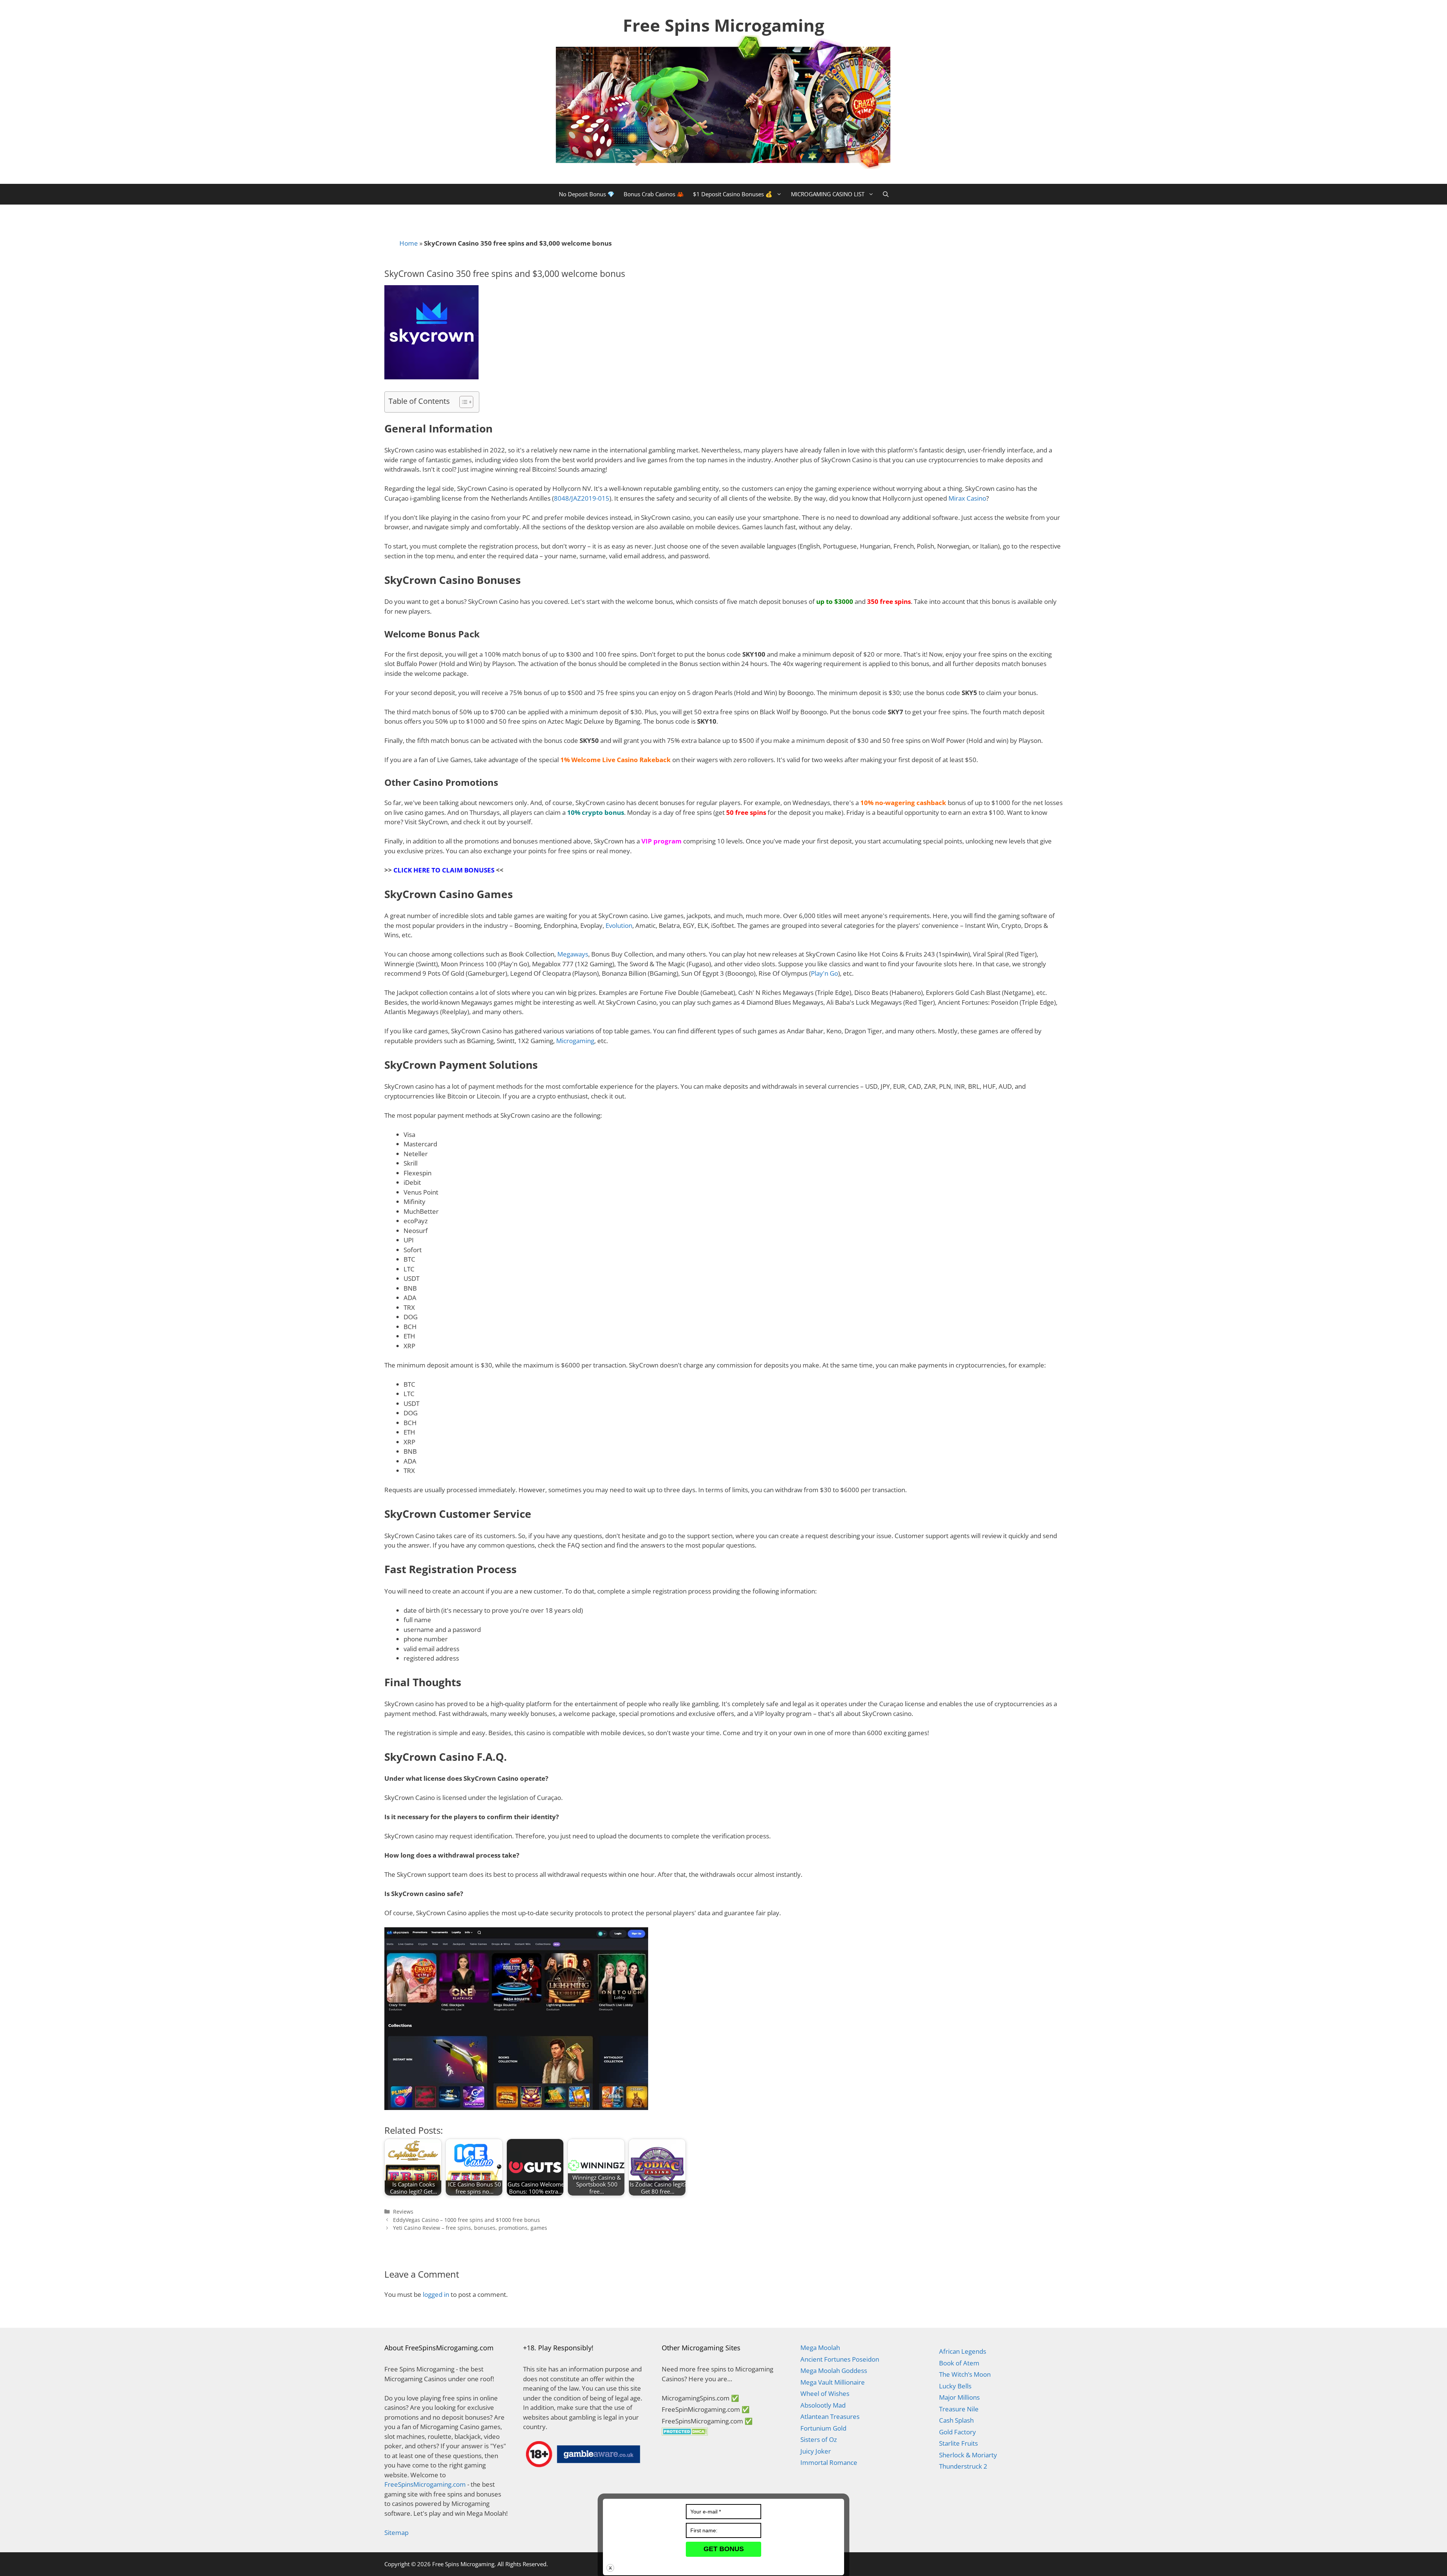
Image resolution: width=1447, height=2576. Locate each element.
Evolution (619, 925)
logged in (436, 2294)
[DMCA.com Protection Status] (685, 2433)
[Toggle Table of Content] (463, 402)
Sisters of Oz (819, 2439)
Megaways (573, 954)
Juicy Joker (816, 2451)
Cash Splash (956, 2420)
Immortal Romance (829, 2462)
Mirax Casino (967, 498)
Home (409, 243)
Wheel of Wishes (825, 2393)
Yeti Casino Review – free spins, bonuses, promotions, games (470, 2228)
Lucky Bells (955, 2386)
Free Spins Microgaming (723, 25)
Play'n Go (824, 973)
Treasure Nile (959, 2409)
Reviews (403, 2212)
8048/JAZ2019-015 (582, 498)
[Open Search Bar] (886, 194)
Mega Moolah (820, 2348)
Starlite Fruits (958, 2443)
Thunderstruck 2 (963, 2466)
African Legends (963, 2351)
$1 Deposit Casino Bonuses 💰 (733, 194)
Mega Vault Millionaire (833, 2382)
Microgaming (575, 1041)
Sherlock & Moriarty (968, 2455)
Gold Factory (958, 2432)
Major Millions (959, 2397)
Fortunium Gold (823, 2428)
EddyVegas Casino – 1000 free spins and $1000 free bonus (467, 2220)
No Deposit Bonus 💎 (587, 194)
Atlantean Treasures (830, 2416)
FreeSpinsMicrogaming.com (425, 2484)
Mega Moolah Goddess (834, 2371)
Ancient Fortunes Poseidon (840, 2359)
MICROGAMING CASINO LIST (828, 194)
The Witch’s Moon (965, 2374)
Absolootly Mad (823, 2405)
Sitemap (396, 2532)
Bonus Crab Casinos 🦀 (654, 194)
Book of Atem (959, 2363)
